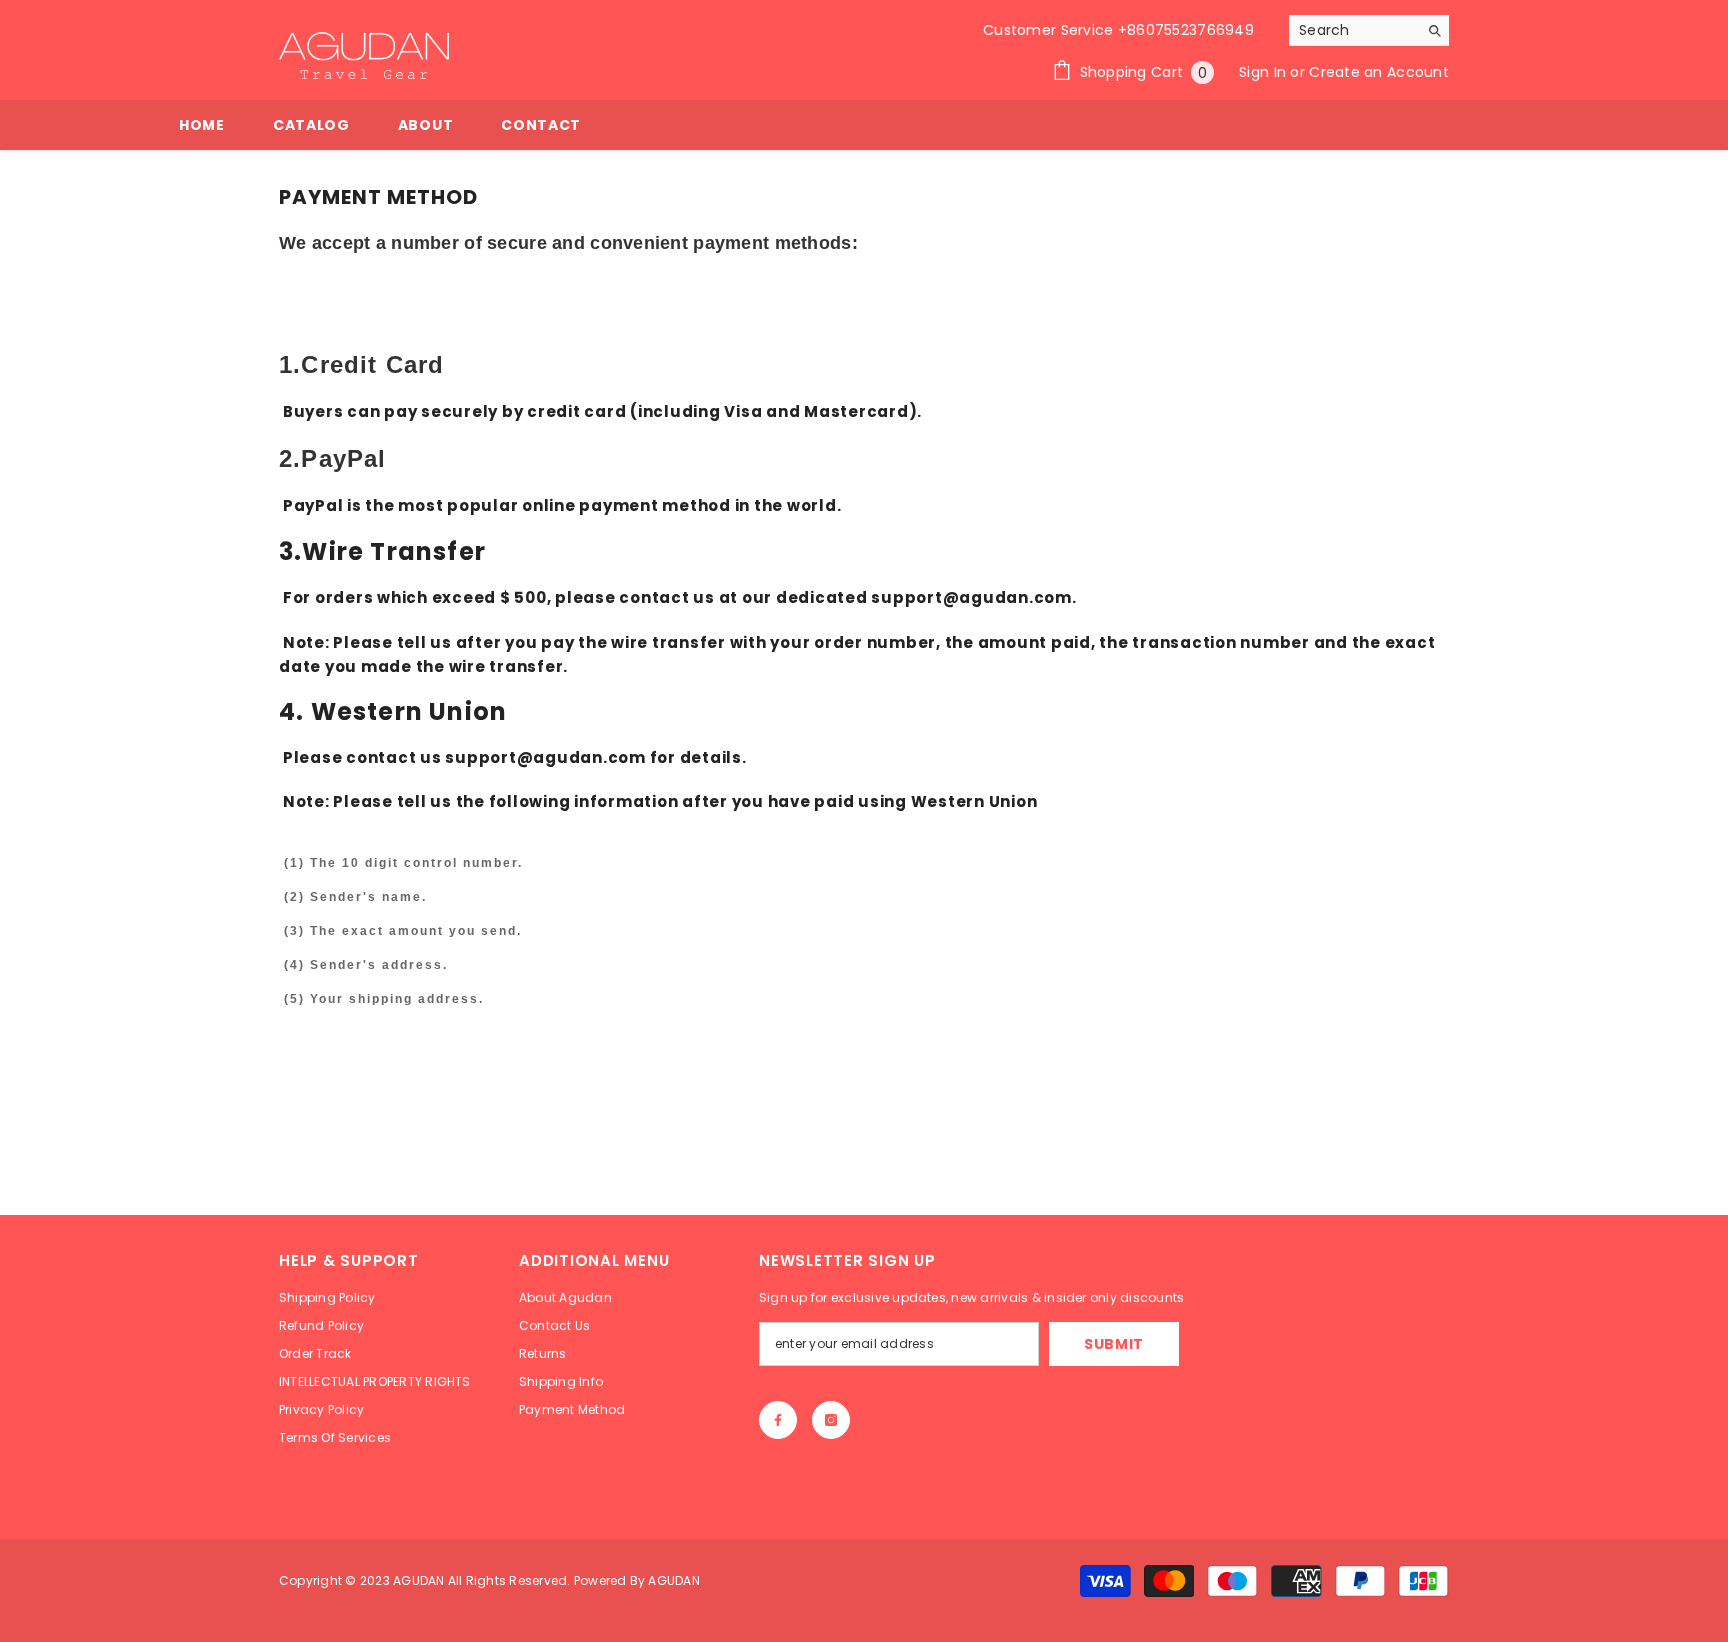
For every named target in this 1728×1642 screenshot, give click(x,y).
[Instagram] (831, 1420)
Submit (1114, 1344)
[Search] (1369, 30)
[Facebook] (778, 1420)
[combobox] (1353, 30)
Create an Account (1379, 72)
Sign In (1264, 72)
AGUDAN (420, 1580)
